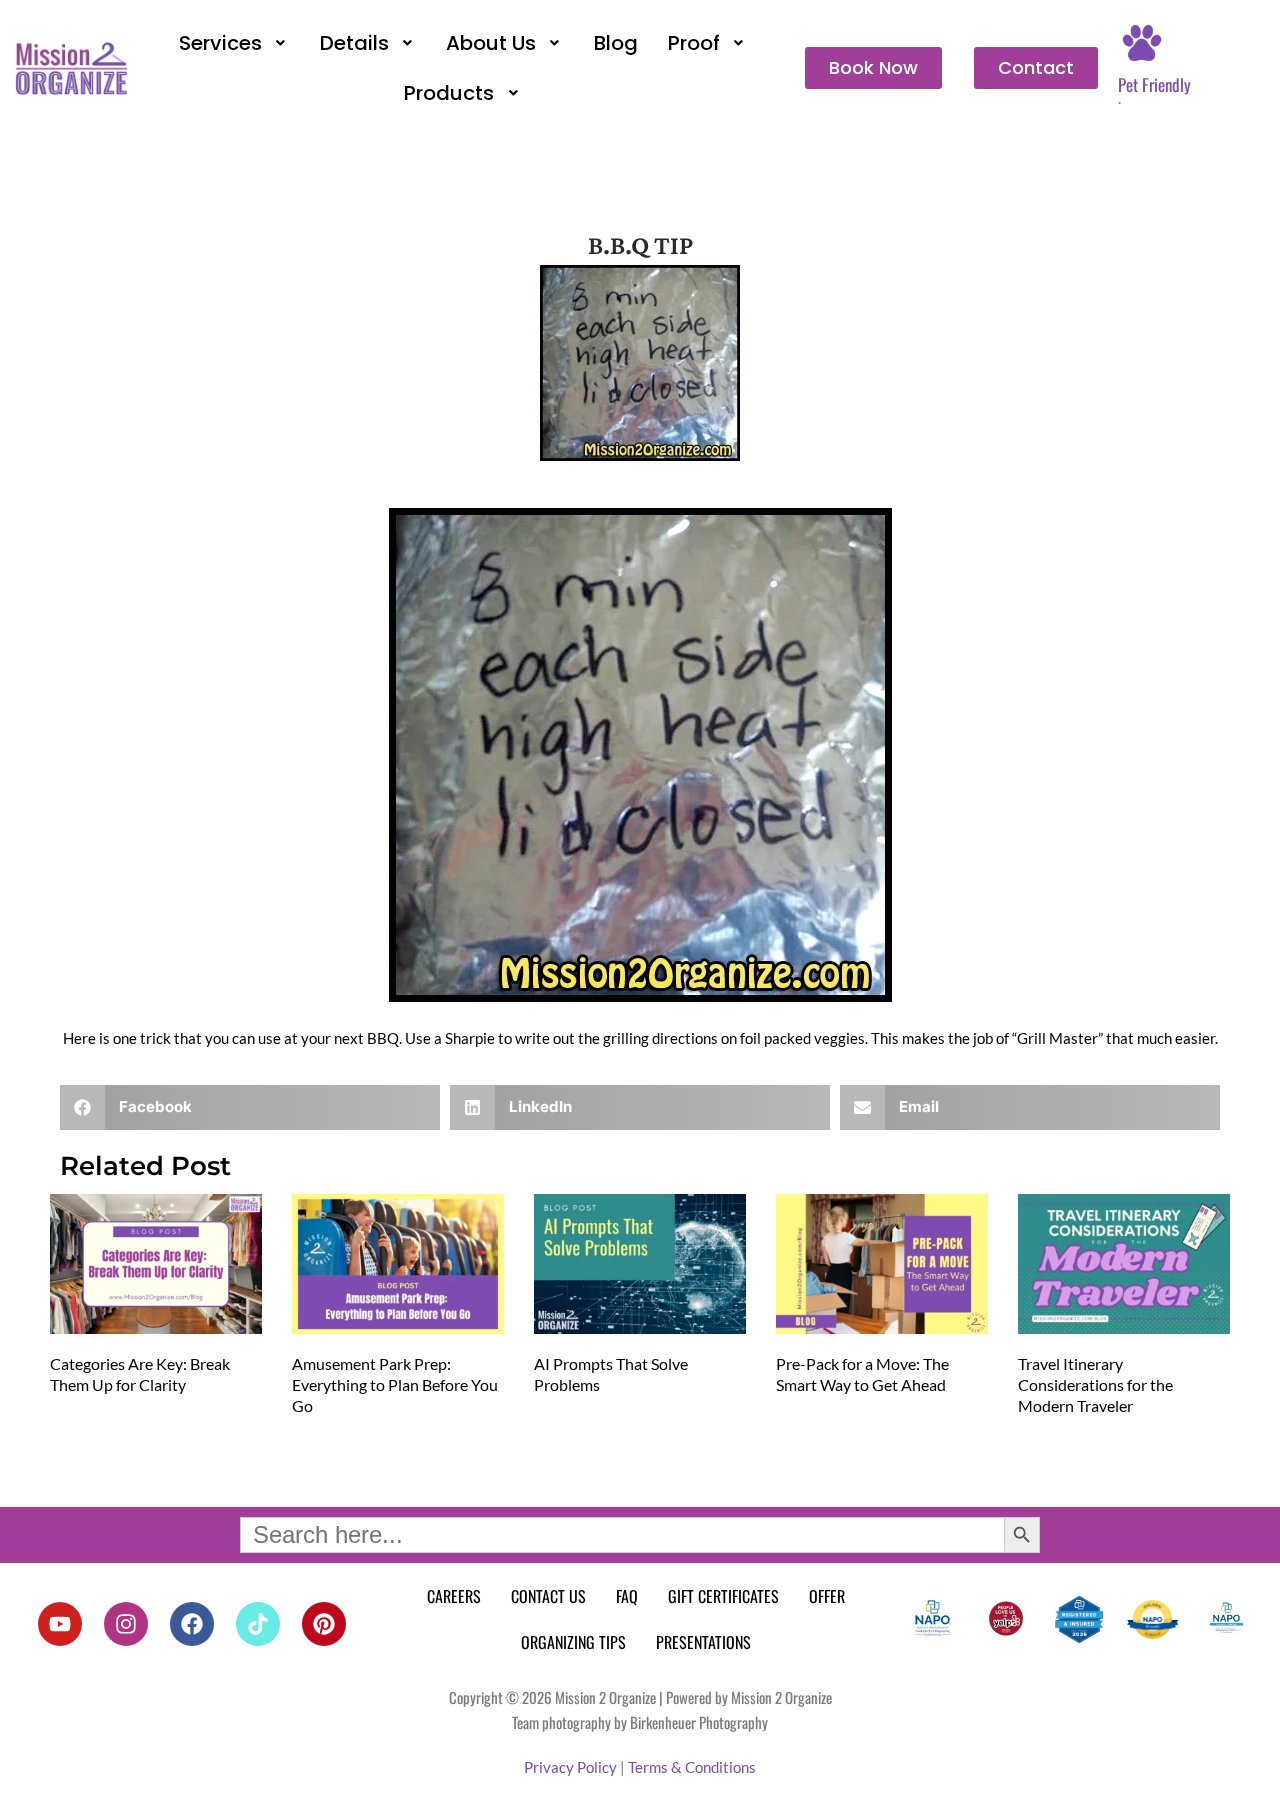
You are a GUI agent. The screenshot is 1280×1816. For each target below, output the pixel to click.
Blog (616, 43)
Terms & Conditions (692, 1767)
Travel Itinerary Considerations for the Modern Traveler (1095, 1384)
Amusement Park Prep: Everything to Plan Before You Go (395, 1384)
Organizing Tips (573, 1642)
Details (354, 43)
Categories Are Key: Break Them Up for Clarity (140, 1374)
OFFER (827, 1596)
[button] (234, 43)
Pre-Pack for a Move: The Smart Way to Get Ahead (862, 1374)
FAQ (627, 1596)
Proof (694, 43)
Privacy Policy (570, 1767)
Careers (454, 1596)
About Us (491, 43)
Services (220, 43)
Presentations (703, 1642)
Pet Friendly (1154, 84)
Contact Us (548, 1596)
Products (449, 93)
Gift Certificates (723, 1596)
